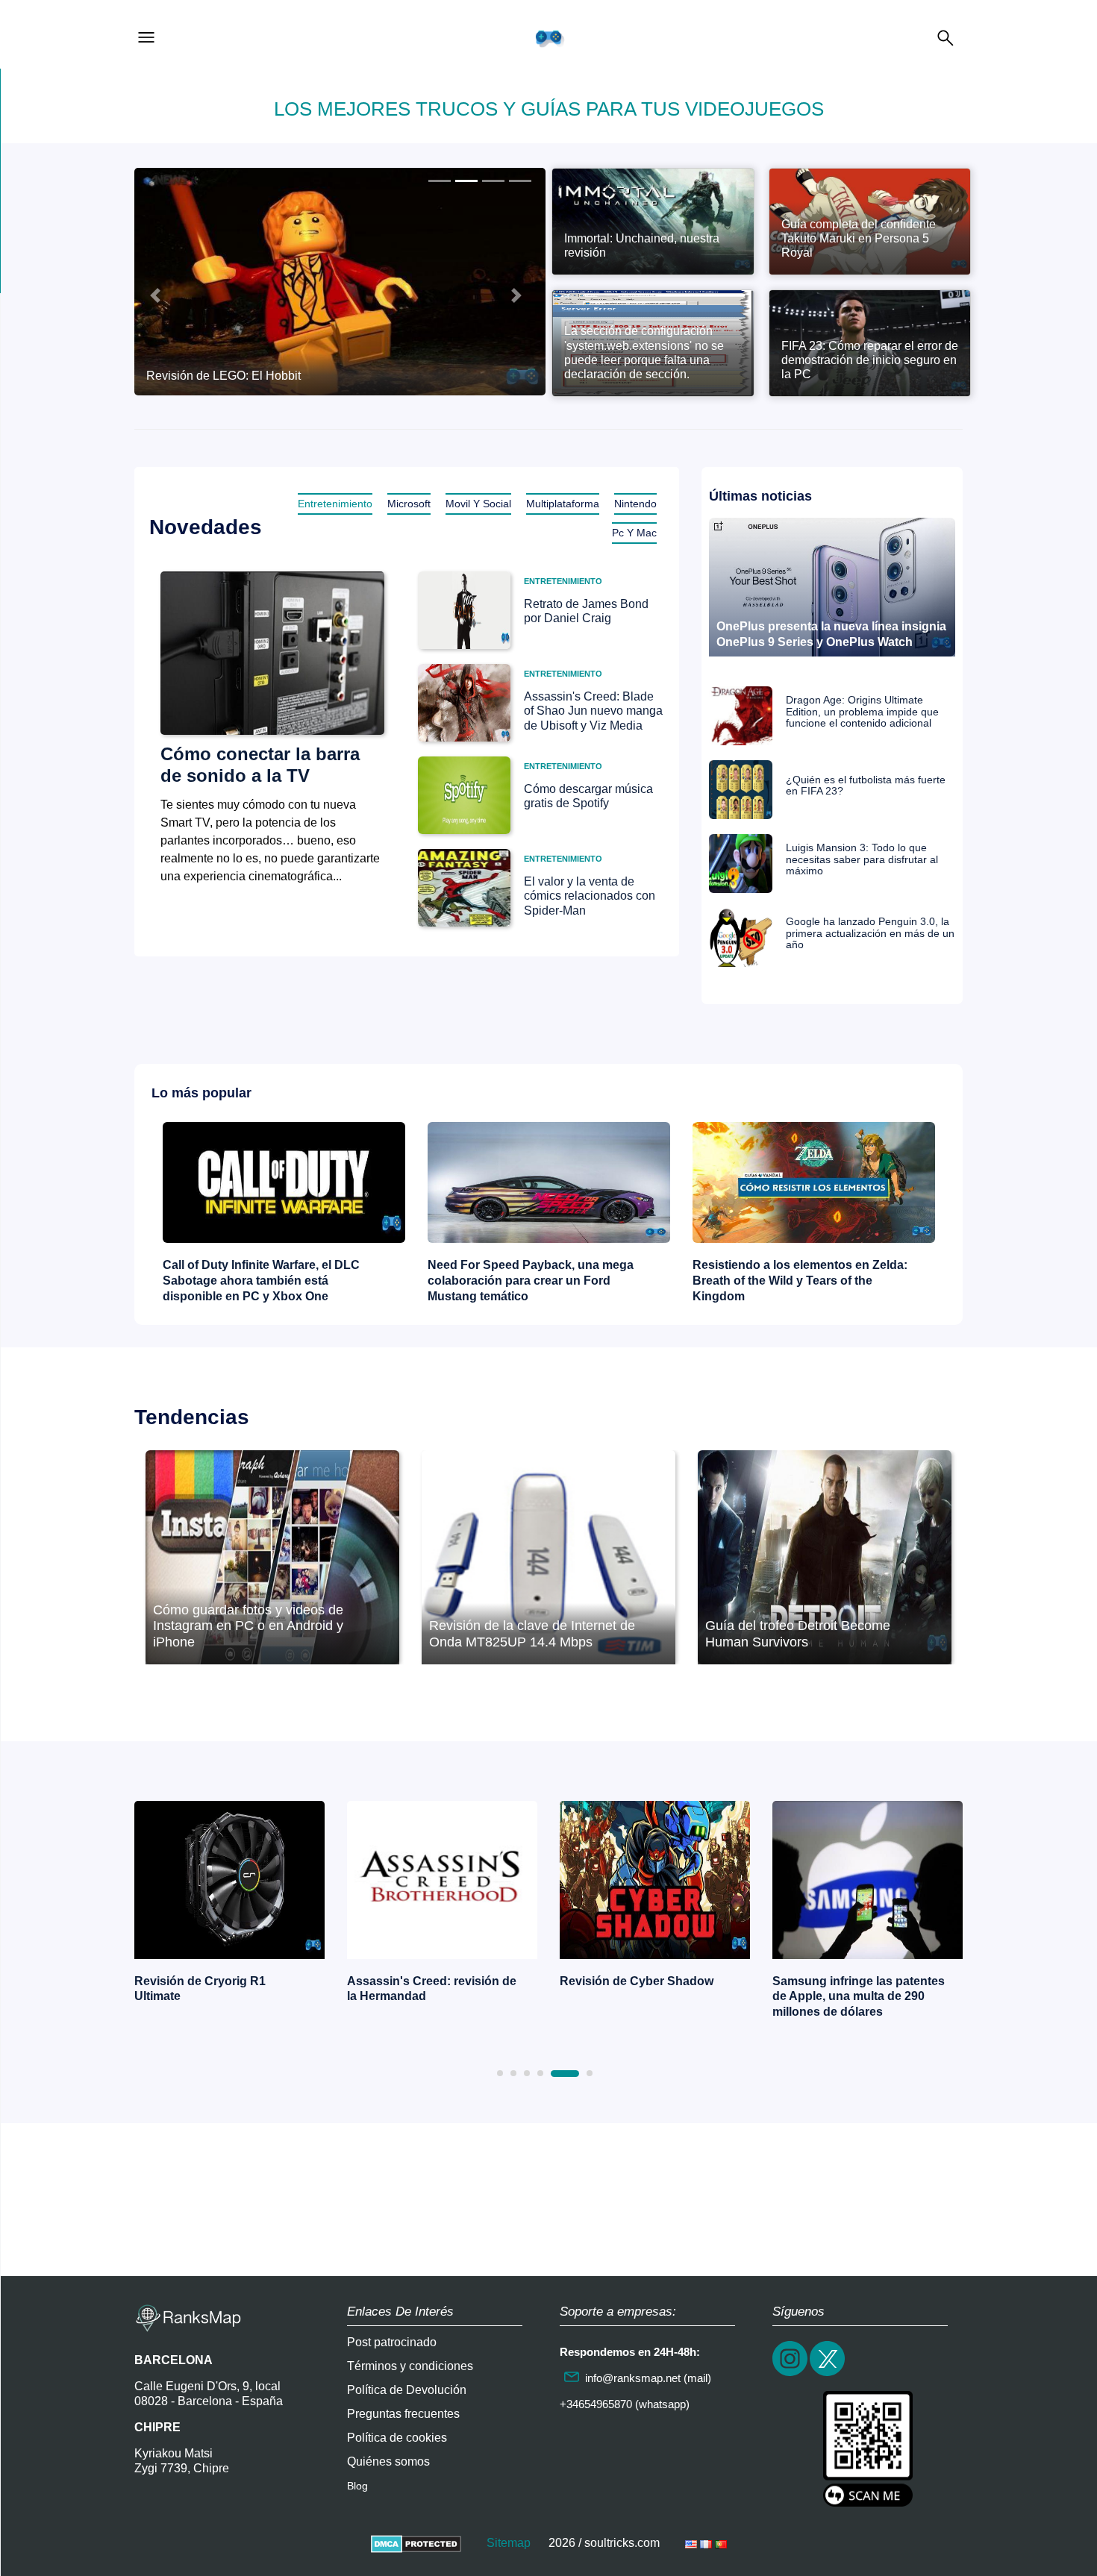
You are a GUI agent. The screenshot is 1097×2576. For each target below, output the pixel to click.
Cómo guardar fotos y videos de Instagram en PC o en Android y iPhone (248, 1626)
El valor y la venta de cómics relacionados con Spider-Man (590, 896)
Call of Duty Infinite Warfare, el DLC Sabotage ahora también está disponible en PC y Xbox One (261, 1281)
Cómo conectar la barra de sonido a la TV (260, 765)
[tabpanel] (229, 1906)
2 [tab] (513, 2073)
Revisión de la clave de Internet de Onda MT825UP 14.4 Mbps (532, 1634)
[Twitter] (828, 2374)
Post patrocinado (392, 2342)
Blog (357, 2486)
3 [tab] (527, 2073)
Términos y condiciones (410, 2366)
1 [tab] (500, 2073)
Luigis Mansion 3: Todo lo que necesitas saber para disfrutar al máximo (862, 859)
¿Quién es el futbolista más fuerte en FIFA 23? (866, 786)
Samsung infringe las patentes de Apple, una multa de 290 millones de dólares (859, 1997)
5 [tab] (565, 2074)
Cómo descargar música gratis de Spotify (588, 796)
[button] (155, 295)
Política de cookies (397, 2438)
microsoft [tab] (409, 504)
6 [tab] (590, 2073)
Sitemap (509, 2543)
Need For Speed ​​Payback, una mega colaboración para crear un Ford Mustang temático (531, 1281)
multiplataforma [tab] (563, 504)
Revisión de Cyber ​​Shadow (637, 1981)
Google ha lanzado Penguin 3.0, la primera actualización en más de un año (870, 933)
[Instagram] (791, 2374)
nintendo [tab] (635, 504)
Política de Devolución (407, 2390)
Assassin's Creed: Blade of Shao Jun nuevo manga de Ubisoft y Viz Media (593, 711)
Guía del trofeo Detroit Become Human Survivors (798, 1634)
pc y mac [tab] (634, 533)
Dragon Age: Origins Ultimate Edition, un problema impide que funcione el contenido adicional (862, 712)
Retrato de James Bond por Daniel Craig (586, 611)
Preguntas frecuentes (403, 2414)
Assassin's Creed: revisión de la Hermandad (432, 1989)
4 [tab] (540, 2073)
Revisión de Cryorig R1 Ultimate (200, 1989)
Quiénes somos (388, 2461)
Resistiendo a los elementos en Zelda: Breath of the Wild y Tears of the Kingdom (800, 1281)
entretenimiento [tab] (335, 504)
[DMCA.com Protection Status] (416, 2543)
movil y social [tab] (478, 504)
